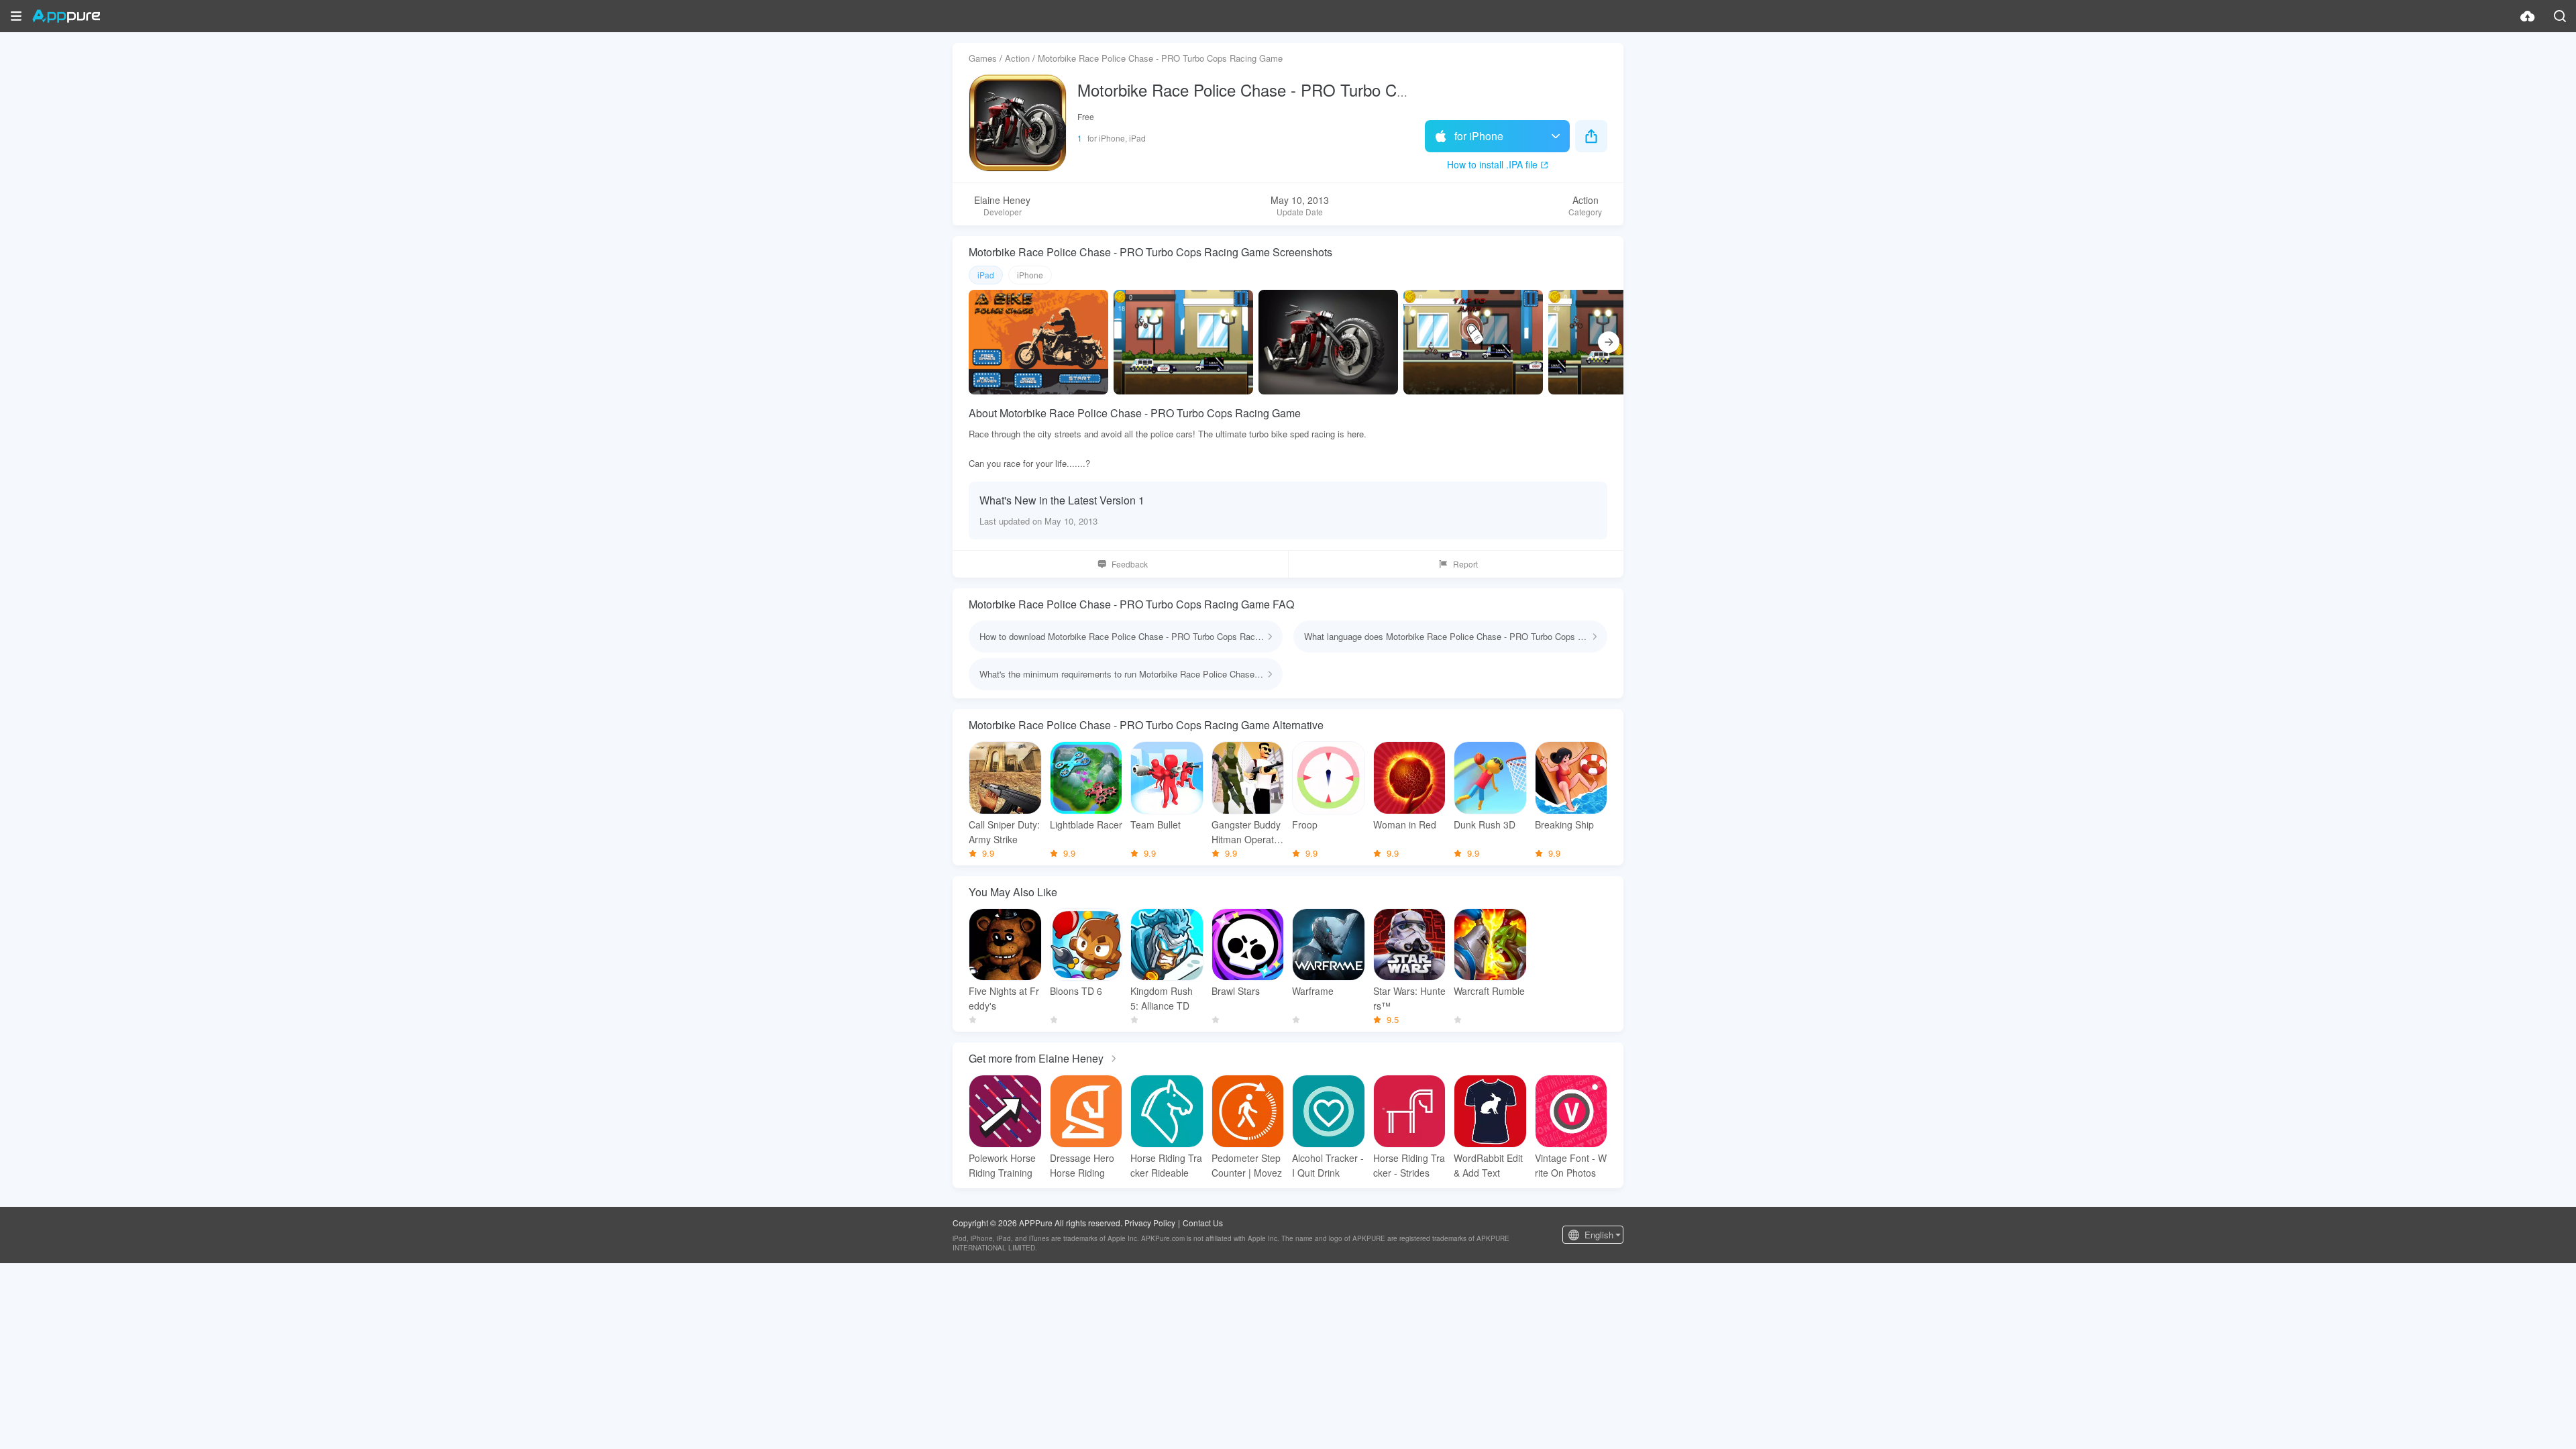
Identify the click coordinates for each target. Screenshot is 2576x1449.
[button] (16, 16)
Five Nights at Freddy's (1004, 998)
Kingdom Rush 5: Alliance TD (1162, 998)
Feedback (1130, 564)
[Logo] (66, 16)
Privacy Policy (1150, 1223)
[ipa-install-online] (2528, 16)
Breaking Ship (1564, 824)
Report (1465, 564)
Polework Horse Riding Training (1002, 1165)
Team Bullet (1156, 824)
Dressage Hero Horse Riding (1082, 1165)
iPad (986, 275)
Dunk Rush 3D (1485, 824)
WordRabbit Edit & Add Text (1488, 1165)
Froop (1305, 824)
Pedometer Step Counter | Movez (1247, 1165)
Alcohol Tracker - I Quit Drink (1328, 1165)
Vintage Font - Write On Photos (1571, 1165)
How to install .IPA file (1492, 164)
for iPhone (1479, 136)
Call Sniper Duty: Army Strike (1004, 832)
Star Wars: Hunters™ (1409, 998)
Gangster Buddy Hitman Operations (1246, 832)
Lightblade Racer (1086, 824)
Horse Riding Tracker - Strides (1409, 1165)
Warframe (1313, 991)
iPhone (1030, 275)
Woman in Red (1405, 824)
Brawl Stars (1236, 991)
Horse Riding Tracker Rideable (1166, 1165)
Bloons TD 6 (1076, 991)
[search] (2560, 16)
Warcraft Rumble (1489, 991)
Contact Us (1203, 1223)
